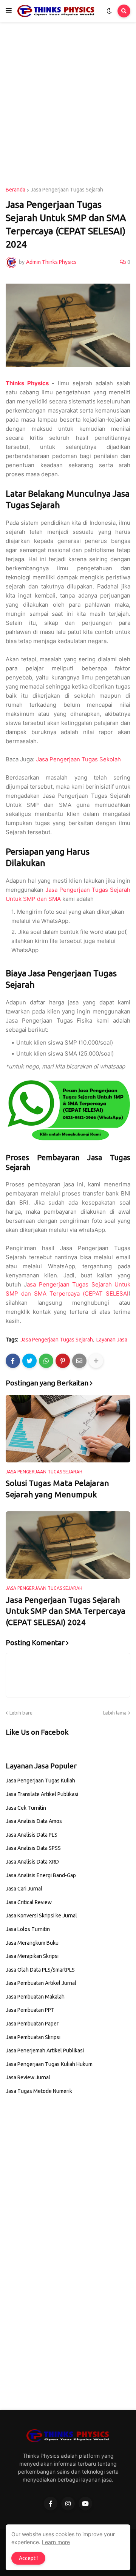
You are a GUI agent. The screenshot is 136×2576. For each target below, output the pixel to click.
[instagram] (68, 2504)
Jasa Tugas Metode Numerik (39, 2091)
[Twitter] (29, 1361)
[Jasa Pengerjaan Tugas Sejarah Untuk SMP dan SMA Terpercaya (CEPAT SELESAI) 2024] (68, 1545)
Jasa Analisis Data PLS (32, 1835)
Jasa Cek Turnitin (26, 1808)
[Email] (79, 1361)
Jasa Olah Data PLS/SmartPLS (40, 1970)
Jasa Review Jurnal (28, 2077)
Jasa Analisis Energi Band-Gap (41, 1875)
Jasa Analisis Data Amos (34, 1821)
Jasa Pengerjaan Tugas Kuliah (40, 1781)
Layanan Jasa (112, 1340)
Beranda (15, 190)
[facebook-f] (51, 2504)
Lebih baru (21, 1713)
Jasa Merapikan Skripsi (32, 1956)
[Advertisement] (68, 105)
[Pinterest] (63, 1361)
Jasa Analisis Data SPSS (33, 1848)
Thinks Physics (27, 383)
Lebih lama (115, 1713)
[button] (9, 11)
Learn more (56, 2542)
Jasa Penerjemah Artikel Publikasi (45, 2050)
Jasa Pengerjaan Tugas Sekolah (78, 759)
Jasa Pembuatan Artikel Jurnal (41, 1983)
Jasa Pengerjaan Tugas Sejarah (67, 190)
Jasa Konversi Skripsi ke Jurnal (41, 1916)
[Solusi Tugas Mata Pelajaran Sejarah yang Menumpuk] (68, 1429)
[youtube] (85, 2504)
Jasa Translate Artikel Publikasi (42, 1794)
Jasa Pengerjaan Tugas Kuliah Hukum (49, 2064)
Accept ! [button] (28, 2558)
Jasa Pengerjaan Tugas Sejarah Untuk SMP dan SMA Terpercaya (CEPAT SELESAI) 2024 (66, 1611)
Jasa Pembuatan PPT (30, 2010)
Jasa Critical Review (29, 1902)
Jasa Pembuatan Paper (32, 2024)
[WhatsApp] (46, 1361)
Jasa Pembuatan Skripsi (33, 2037)
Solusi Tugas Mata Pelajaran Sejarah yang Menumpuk (57, 1488)
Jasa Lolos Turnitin (28, 1929)
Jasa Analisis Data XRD (32, 1862)
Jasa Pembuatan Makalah (35, 1997)
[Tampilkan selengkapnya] (96, 1361)
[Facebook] (13, 1361)
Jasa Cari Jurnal (24, 1889)
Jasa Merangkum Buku (32, 1943)
